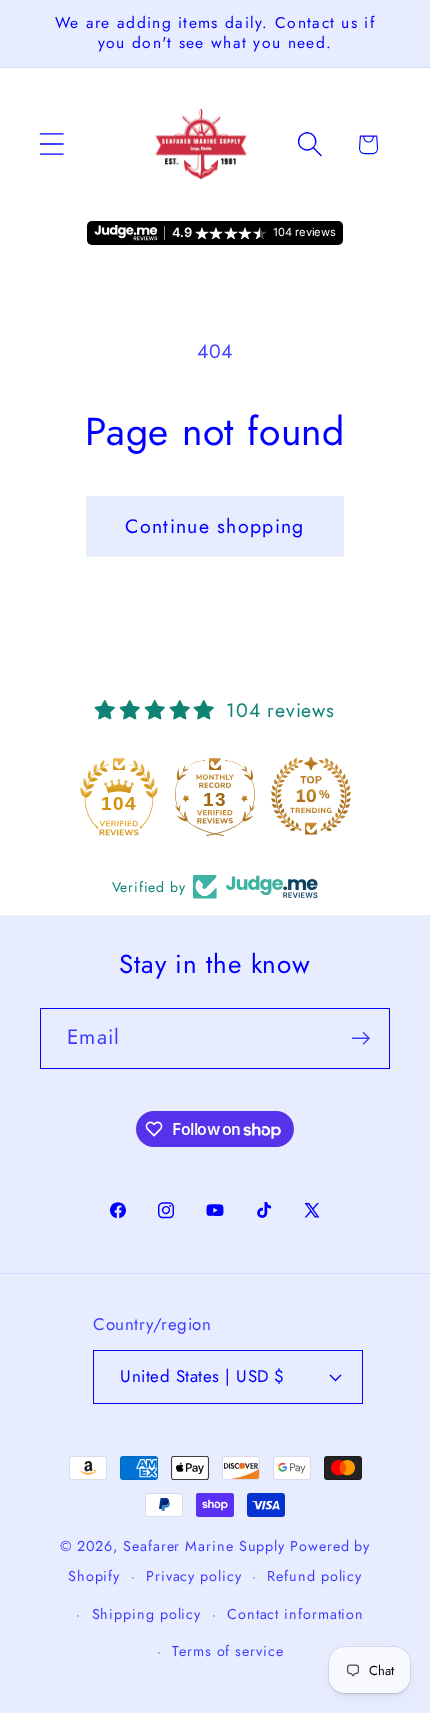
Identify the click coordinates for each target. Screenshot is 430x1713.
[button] (51, 144)
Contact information (295, 1614)
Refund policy (314, 1576)
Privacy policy (194, 1576)
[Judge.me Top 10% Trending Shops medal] (311, 796)
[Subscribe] (360, 1038)
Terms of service (228, 1651)
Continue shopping (214, 526)
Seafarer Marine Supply (204, 1546)
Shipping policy (147, 1614)
